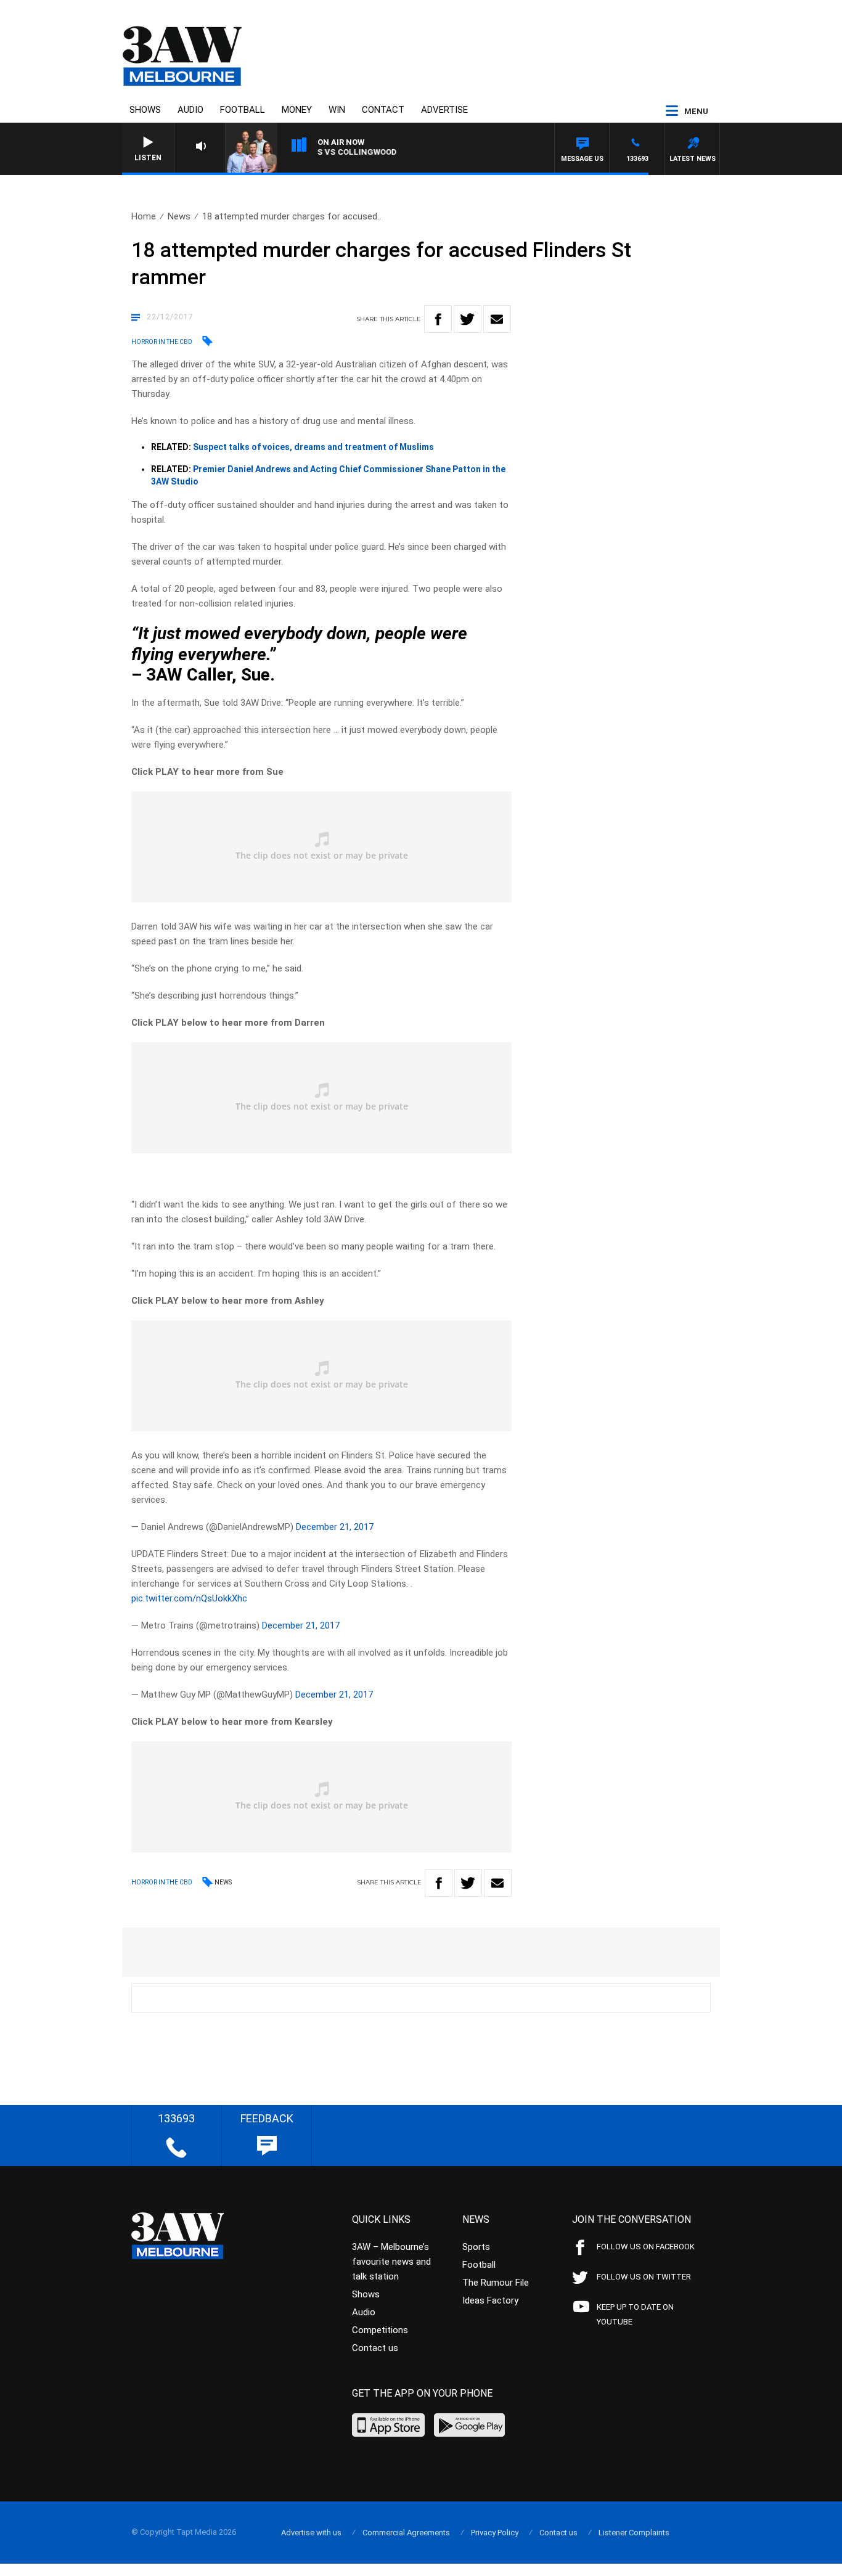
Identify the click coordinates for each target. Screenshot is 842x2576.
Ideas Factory (490, 2300)
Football (243, 110)
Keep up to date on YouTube (635, 2314)
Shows (145, 110)
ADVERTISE (444, 110)
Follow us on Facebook (646, 2247)
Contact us (375, 2348)
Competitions (380, 2330)
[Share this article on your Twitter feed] (468, 319)
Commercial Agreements (406, 2533)
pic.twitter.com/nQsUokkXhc (189, 1598)
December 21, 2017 (335, 1527)
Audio (190, 110)
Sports (476, 2247)
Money (297, 110)
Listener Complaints (634, 2533)
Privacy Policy (495, 2533)
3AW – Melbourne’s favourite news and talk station (391, 2262)
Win (337, 110)
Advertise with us (311, 2533)
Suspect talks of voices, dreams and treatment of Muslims (313, 447)
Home (144, 216)
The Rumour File (496, 2283)
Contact (383, 110)
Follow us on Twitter (644, 2277)
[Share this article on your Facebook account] (438, 319)
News (179, 216)
